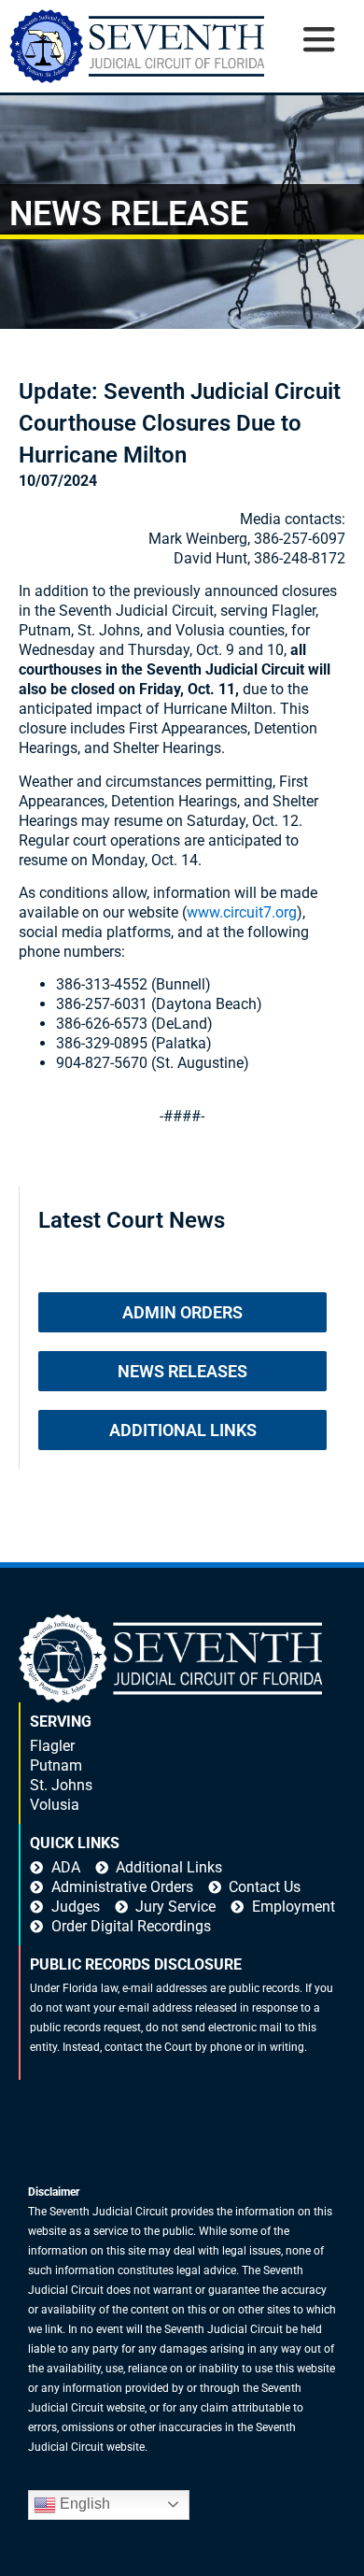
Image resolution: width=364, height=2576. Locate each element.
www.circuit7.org (242, 912)
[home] (137, 46)
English (83, 2504)
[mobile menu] (318, 59)
